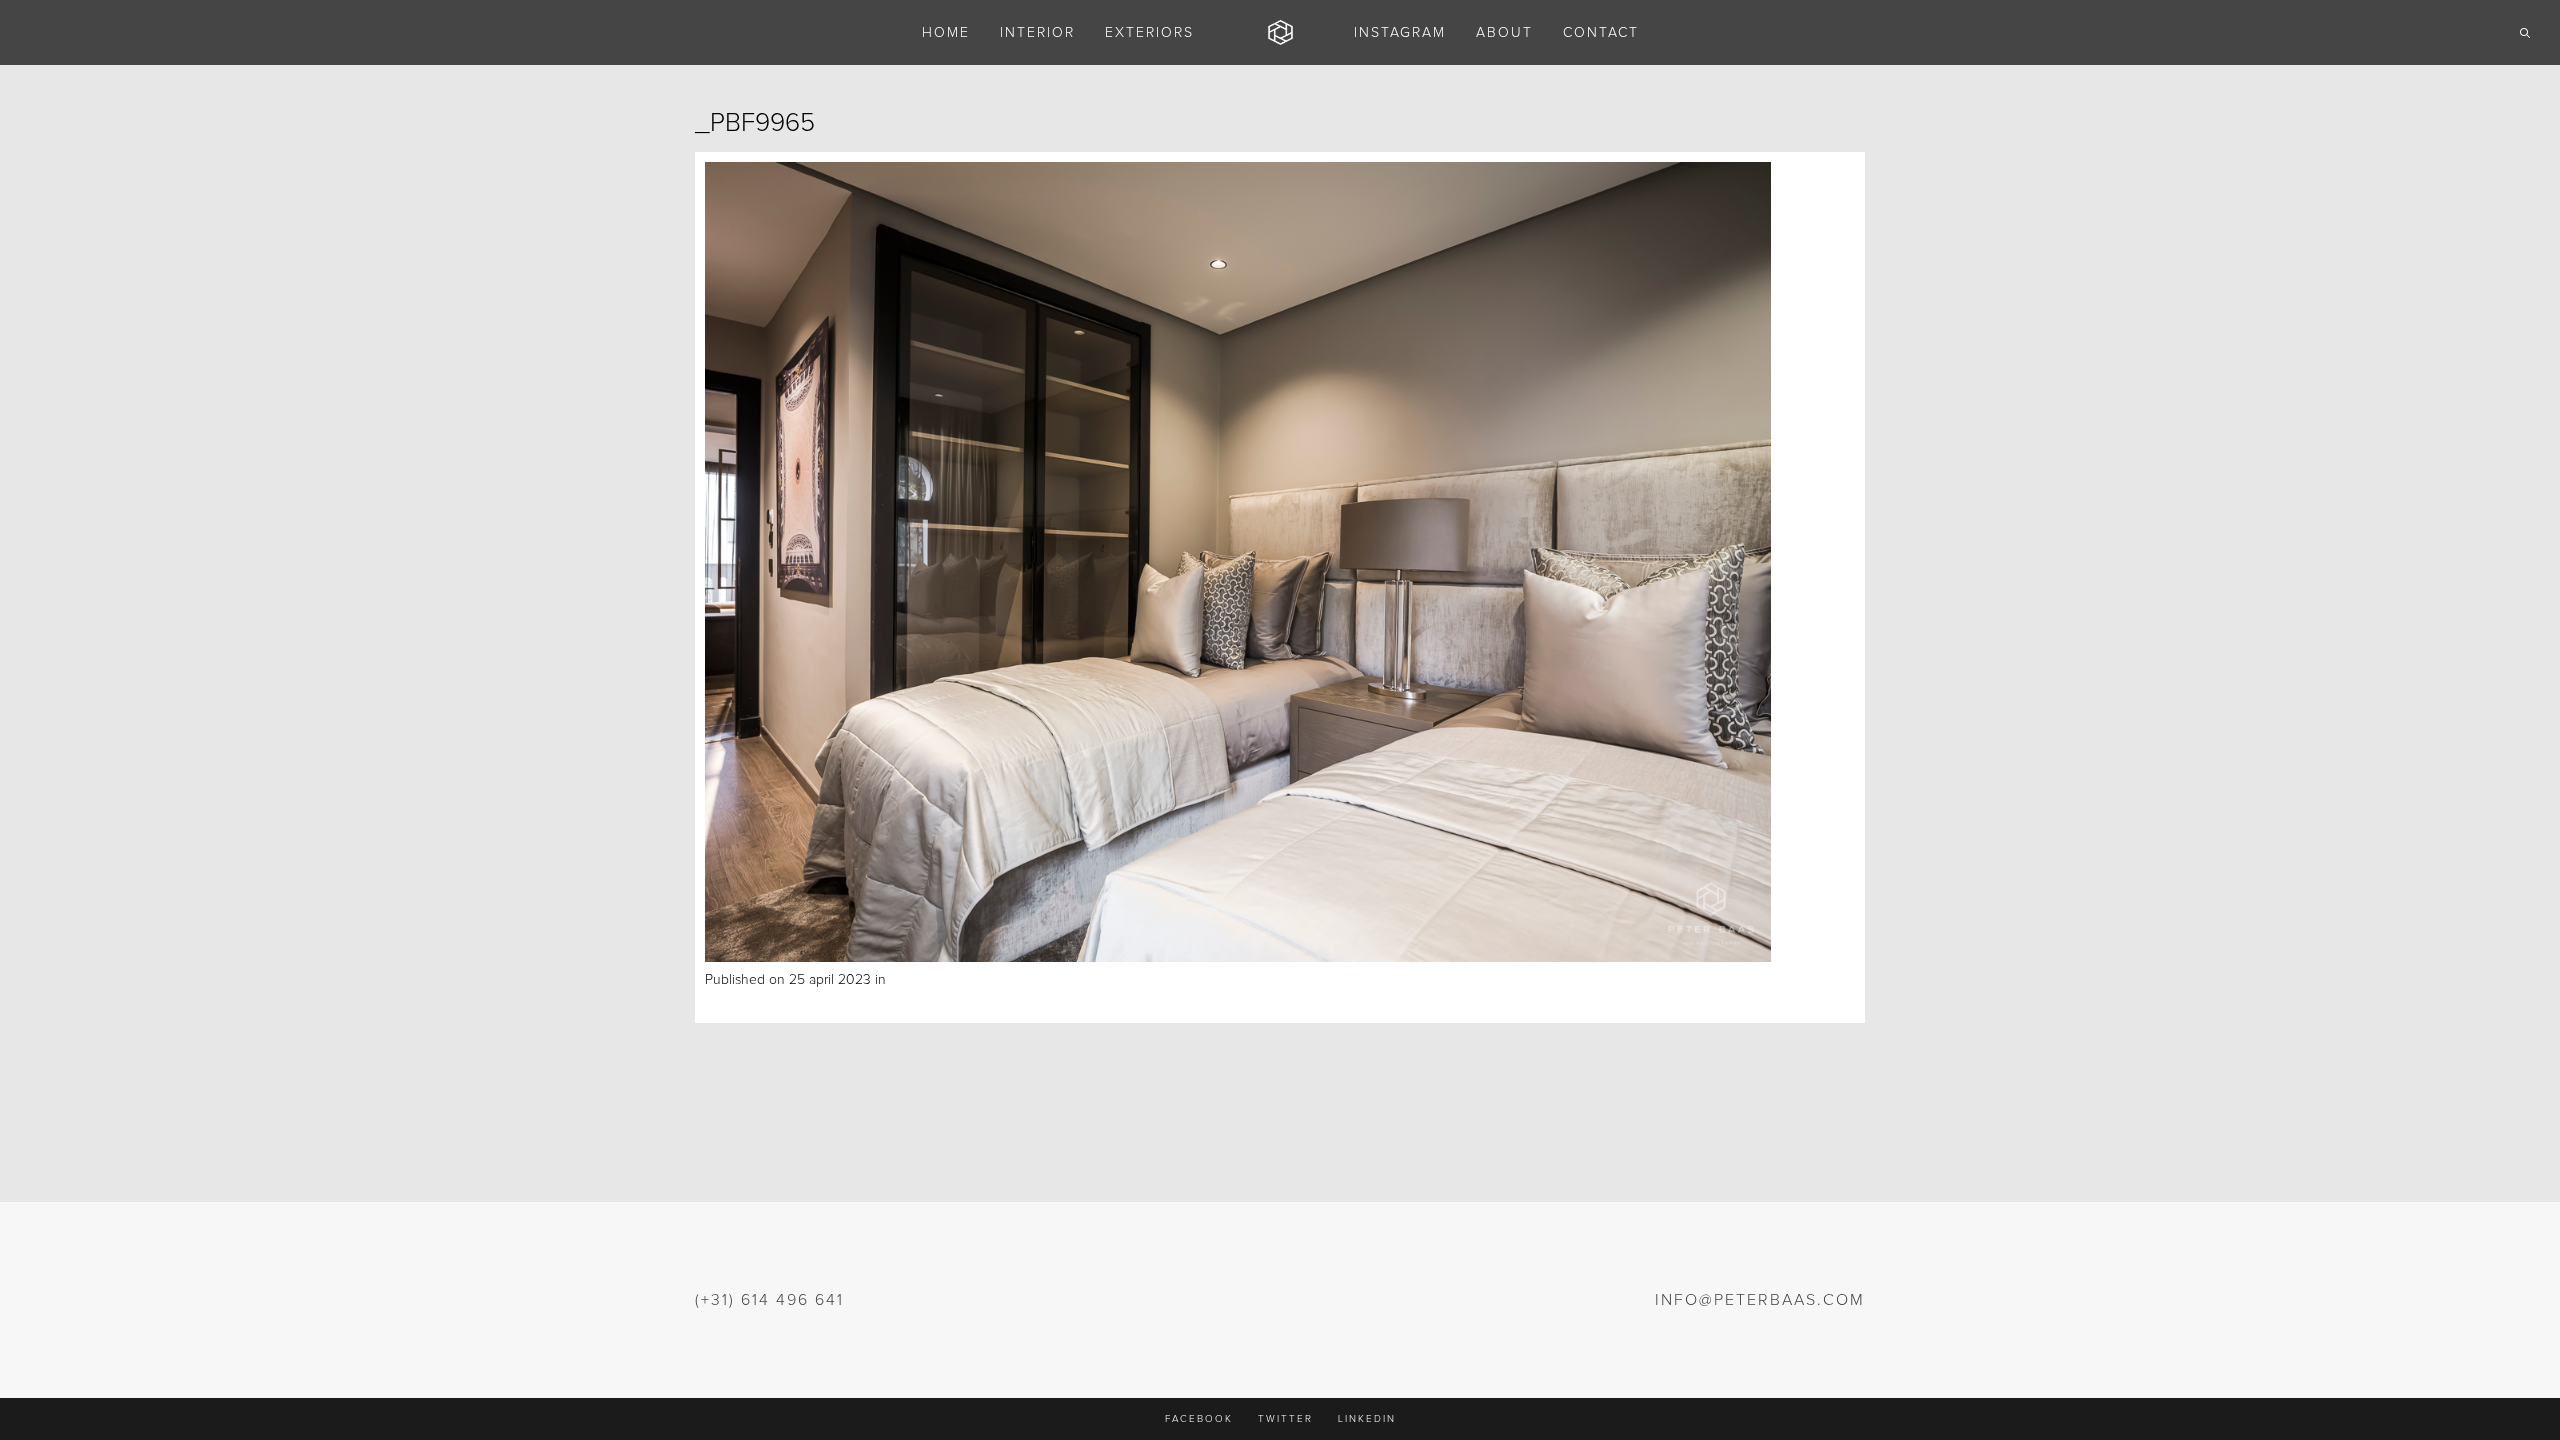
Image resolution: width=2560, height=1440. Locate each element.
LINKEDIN (1367, 1419)
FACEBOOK (1199, 1419)
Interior (911, 980)
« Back (725, 1002)
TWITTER (1285, 1419)
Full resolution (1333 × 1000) (1017, 980)
